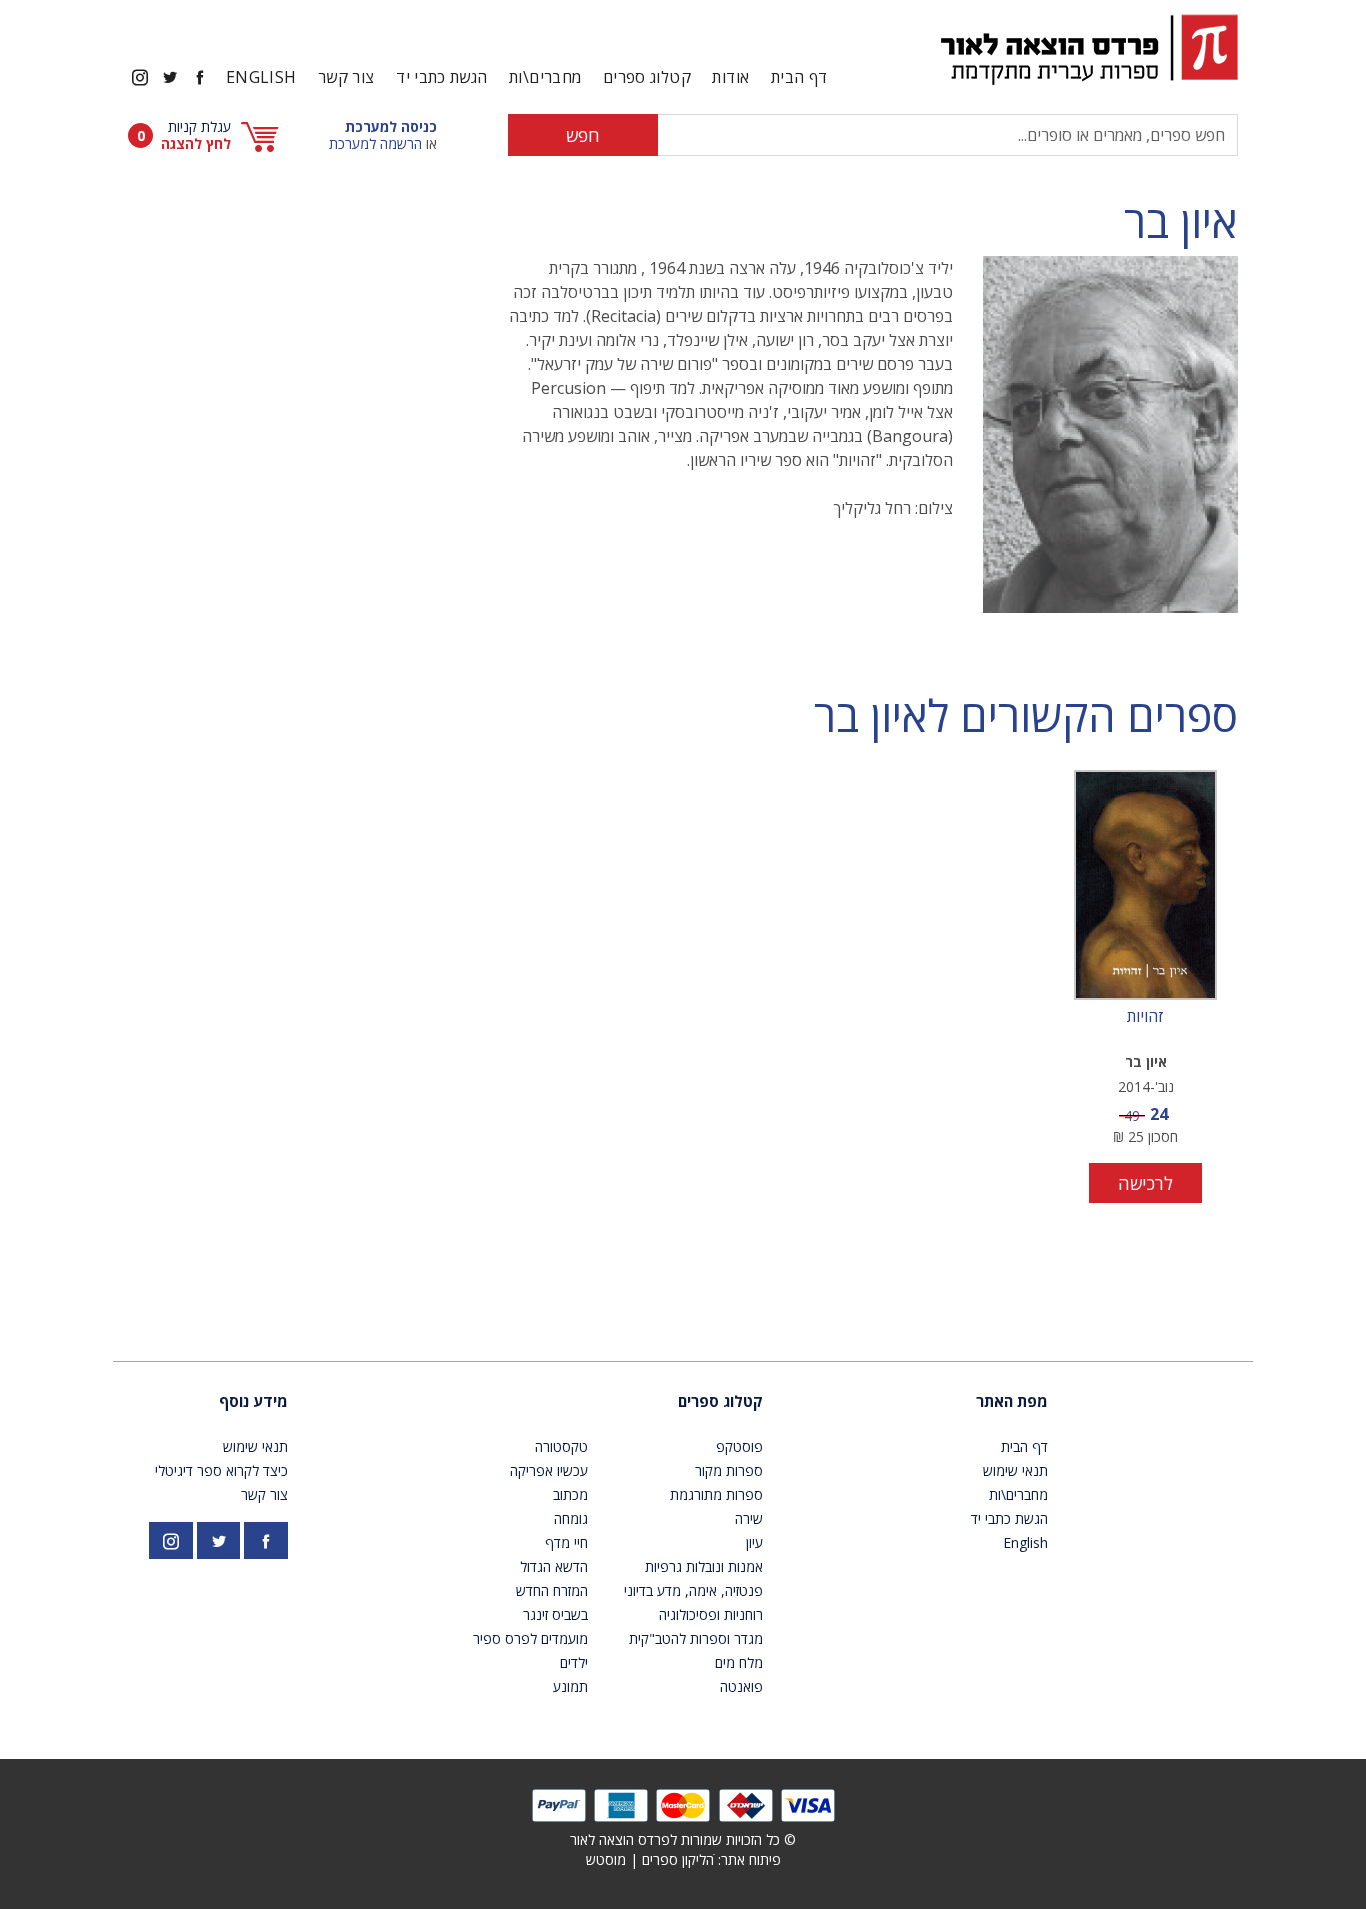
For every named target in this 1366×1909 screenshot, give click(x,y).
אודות (730, 77)
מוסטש (606, 1859)
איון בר (1181, 221)
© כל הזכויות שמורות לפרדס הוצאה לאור (683, 1839)
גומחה (571, 1518)
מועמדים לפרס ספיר (530, 1638)
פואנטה (741, 1686)
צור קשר (346, 77)
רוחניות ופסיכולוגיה (711, 1614)
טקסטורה (561, 1446)
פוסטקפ (739, 1446)
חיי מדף (566, 1542)
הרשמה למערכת (375, 143)
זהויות (1145, 1017)
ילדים (574, 1662)
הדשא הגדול (554, 1566)
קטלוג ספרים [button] (647, 77)
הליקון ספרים (678, 1859)
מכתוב (570, 1494)
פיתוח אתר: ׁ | (683, 1859)
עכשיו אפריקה (549, 1470)
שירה (749, 1518)
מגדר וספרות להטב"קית (696, 1638)
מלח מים (739, 1662)
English (261, 77)
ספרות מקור (729, 1470)
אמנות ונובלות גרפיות (704, 1566)
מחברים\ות (545, 77)
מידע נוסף (253, 1401)
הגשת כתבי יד (441, 77)
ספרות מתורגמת (716, 1494)
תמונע (570, 1686)
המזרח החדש (552, 1590)
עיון (754, 1542)
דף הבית (799, 77)
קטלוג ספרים (720, 1401)
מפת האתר (1012, 1401)
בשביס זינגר (555, 1614)
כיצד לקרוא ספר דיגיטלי (221, 1470)
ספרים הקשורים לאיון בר (1026, 715)
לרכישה (1145, 1183)
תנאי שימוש (1015, 1470)
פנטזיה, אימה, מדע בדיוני (693, 1590)
